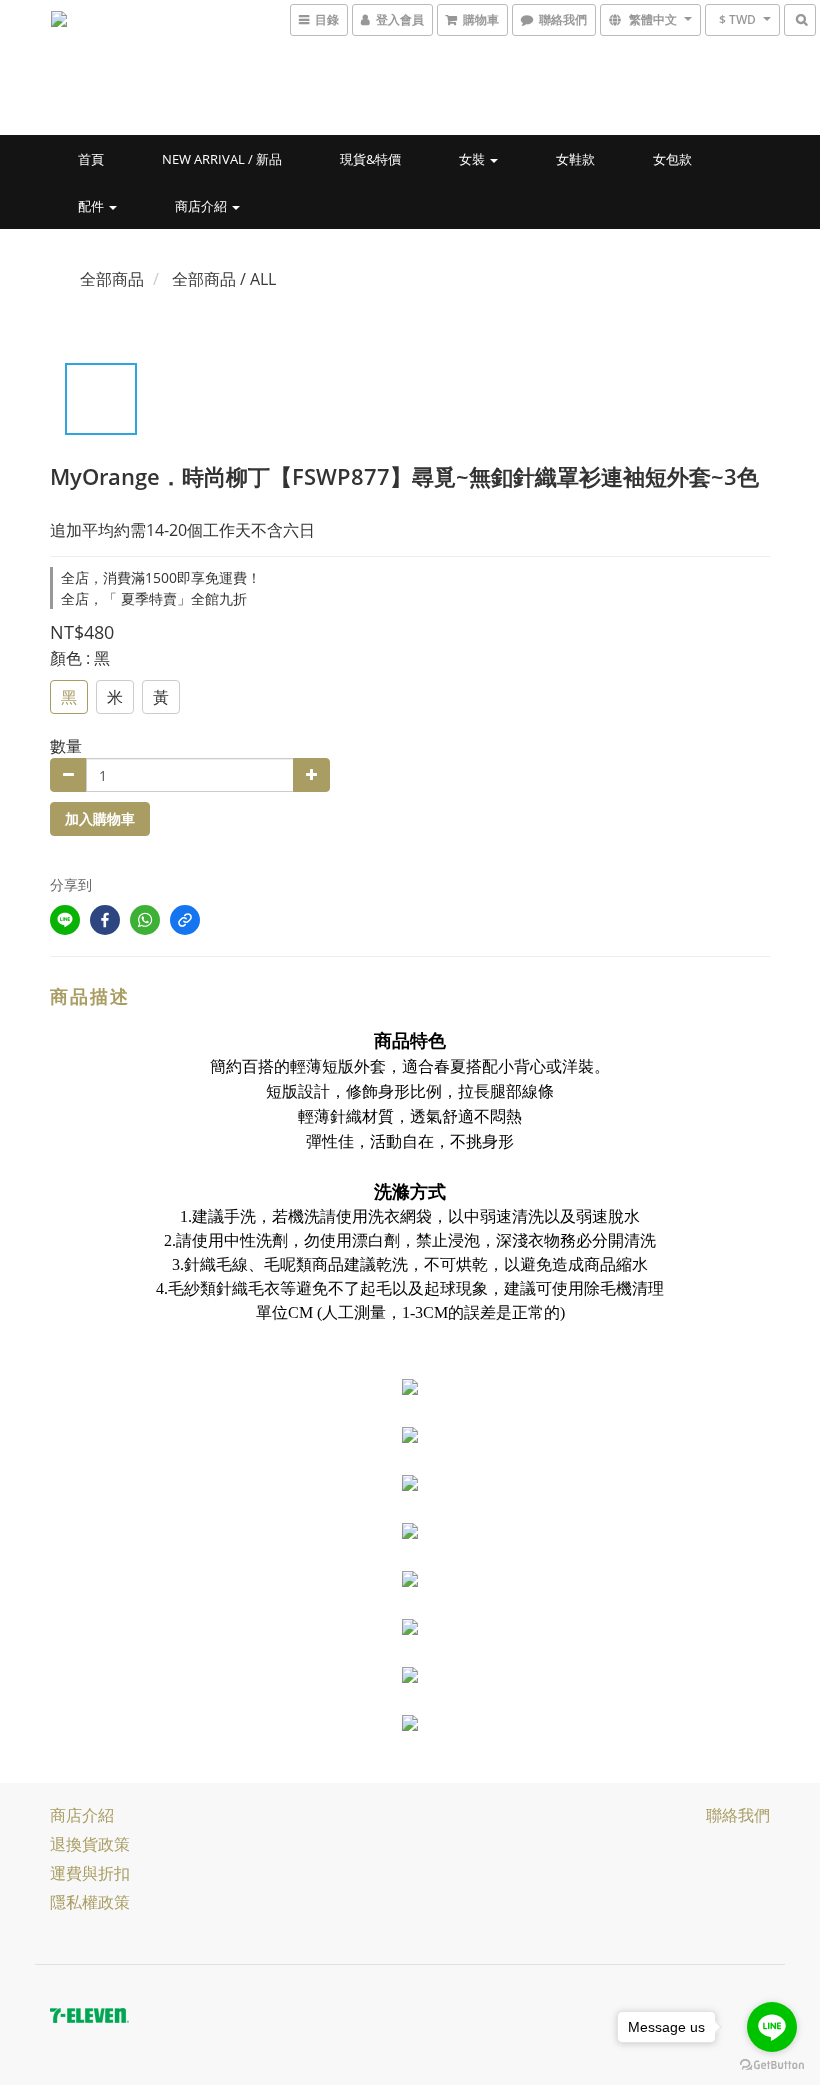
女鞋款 (575, 159)
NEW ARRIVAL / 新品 (222, 159)
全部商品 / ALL (224, 279)
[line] (65, 920)
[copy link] (185, 920)
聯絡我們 (738, 1815)
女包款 (672, 159)
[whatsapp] (145, 920)
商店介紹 (202, 206)
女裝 (473, 159)
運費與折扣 (90, 1873)
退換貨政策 (90, 1844)
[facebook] (105, 920)
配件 (92, 206)
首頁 (91, 159)
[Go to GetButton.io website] (772, 2065)
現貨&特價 (370, 159)
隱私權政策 (90, 1902)
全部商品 (112, 279)
